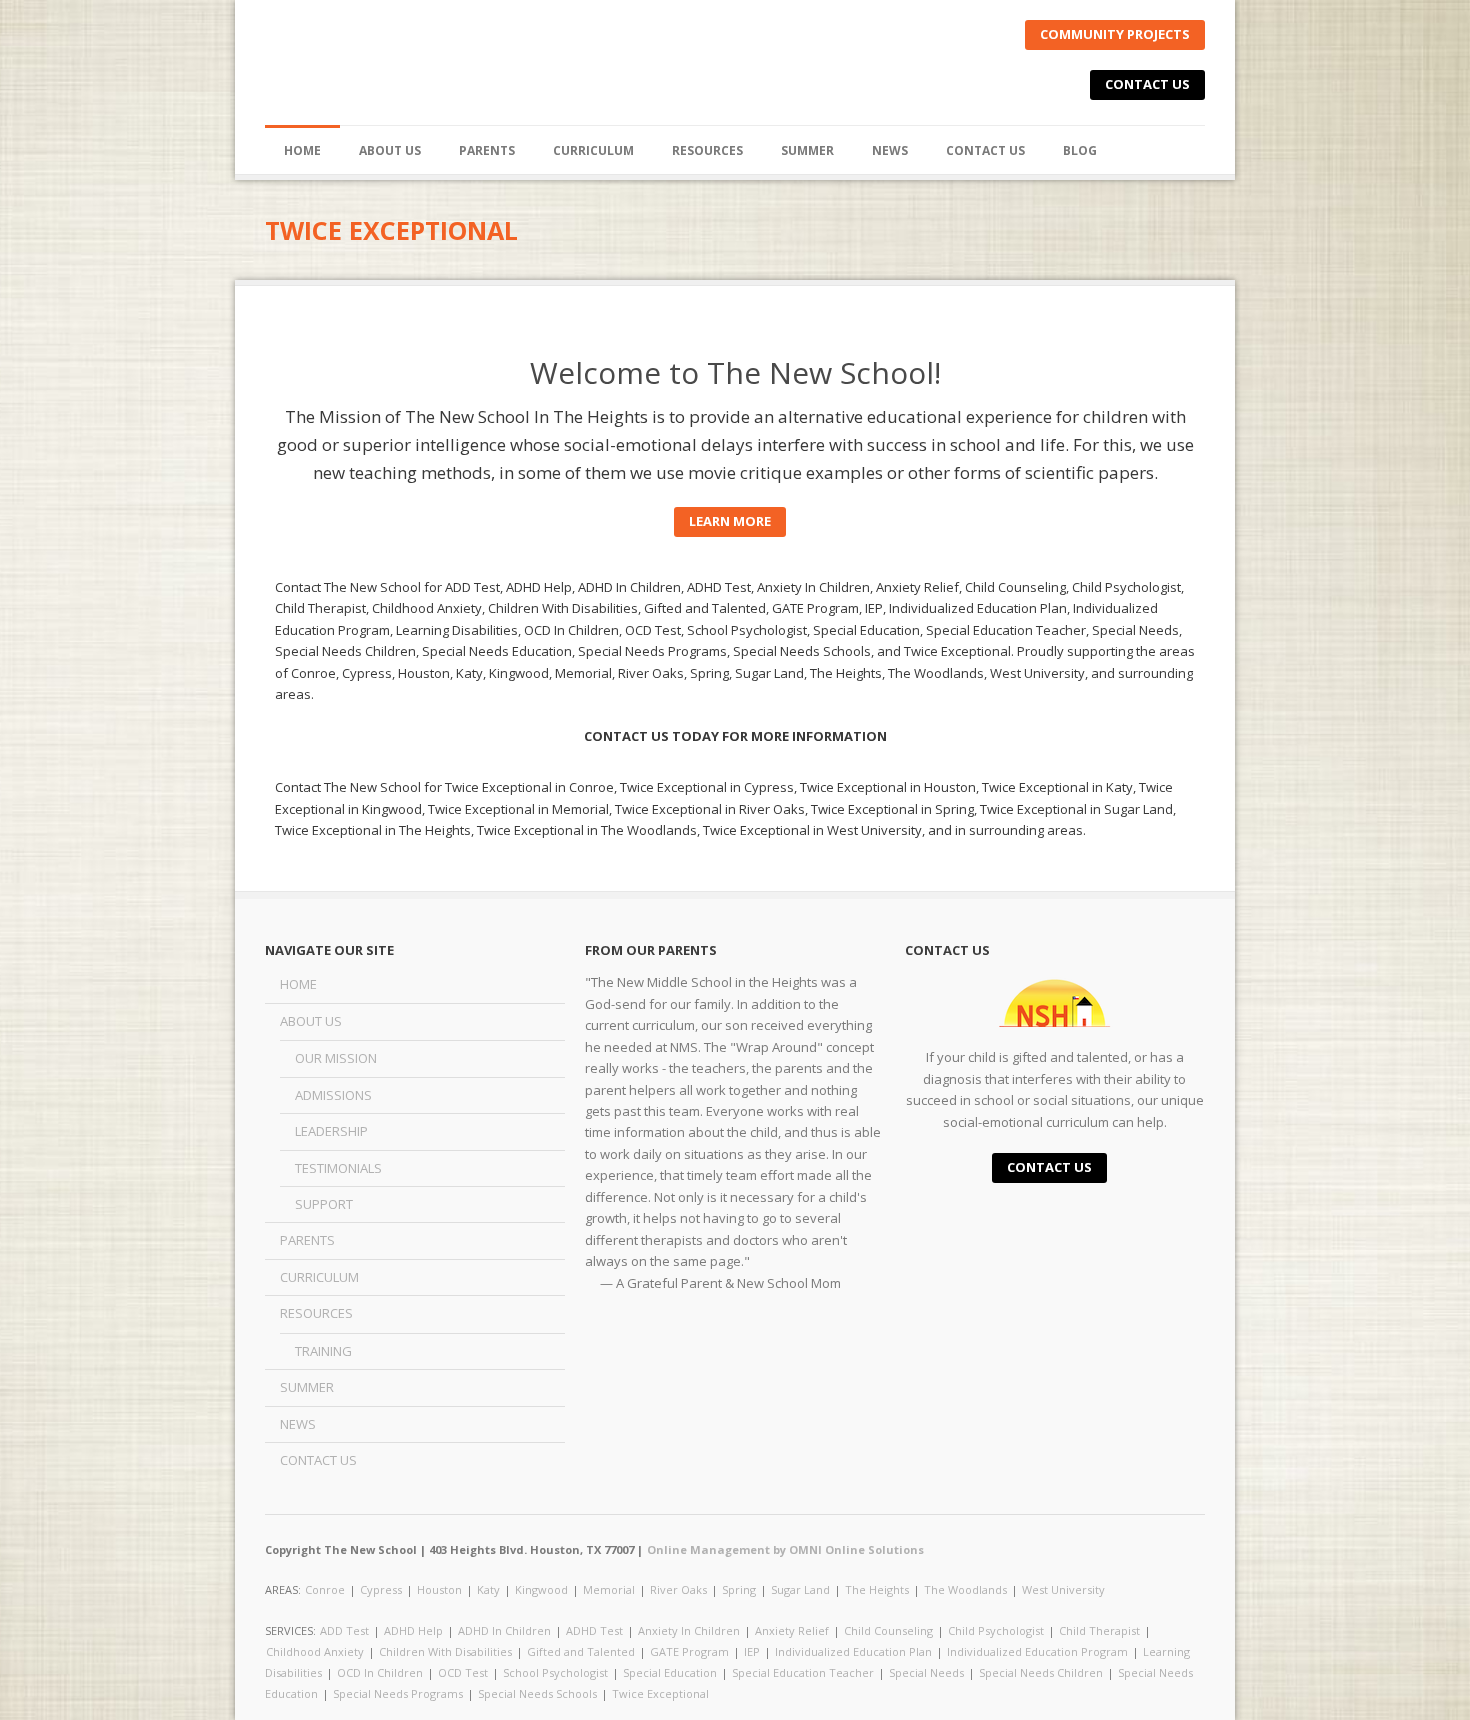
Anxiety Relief (792, 1630)
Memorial (609, 1589)
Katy (488, 1589)
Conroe (325, 1589)
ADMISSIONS (333, 1095)
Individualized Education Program (1037, 1651)
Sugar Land (800, 1589)
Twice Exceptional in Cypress (707, 787)
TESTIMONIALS (338, 1168)
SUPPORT (324, 1204)
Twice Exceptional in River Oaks (710, 809)
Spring (739, 1589)
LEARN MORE (730, 521)
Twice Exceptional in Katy (1057, 787)
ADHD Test (594, 1630)
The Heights (877, 1589)
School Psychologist (555, 1672)
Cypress (381, 1589)
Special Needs (926, 1672)
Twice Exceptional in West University (812, 830)
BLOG (1080, 150)
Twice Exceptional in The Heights (373, 830)
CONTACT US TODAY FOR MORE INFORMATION (735, 736)
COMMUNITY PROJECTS (1115, 34)
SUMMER (807, 150)
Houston (439, 1589)
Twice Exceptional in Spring (892, 809)
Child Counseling (888, 1630)
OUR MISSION (336, 1058)
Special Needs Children (1041, 1672)
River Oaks (678, 1589)
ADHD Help (413, 1630)
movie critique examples (785, 472)
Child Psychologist (996, 1630)
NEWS (890, 150)
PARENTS (487, 150)
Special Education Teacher (803, 1672)
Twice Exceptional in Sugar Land (1076, 809)
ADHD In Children (504, 1630)
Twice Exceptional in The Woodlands (587, 830)
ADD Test (344, 1630)
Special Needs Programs (398, 1693)
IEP (752, 1651)
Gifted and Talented (581, 1651)
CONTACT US (1147, 84)
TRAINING (323, 1351)
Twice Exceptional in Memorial (518, 809)
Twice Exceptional (660, 1693)
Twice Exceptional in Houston (888, 787)
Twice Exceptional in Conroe (529, 787)
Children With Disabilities (445, 1651)
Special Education (670, 1672)
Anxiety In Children (689, 1630)
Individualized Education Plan (853, 1651)
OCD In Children (380, 1672)
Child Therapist (1099, 1630)
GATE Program (689, 1651)
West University (1063, 1589)
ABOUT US (311, 1021)
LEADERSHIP (331, 1131)
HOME (302, 150)
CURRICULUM (593, 150)
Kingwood (541, 1589)
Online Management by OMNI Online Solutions (785, 1549)
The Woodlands (965, 1589)
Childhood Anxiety (315, 1651)
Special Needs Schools (537, 1693)
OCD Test (463, 1672)
